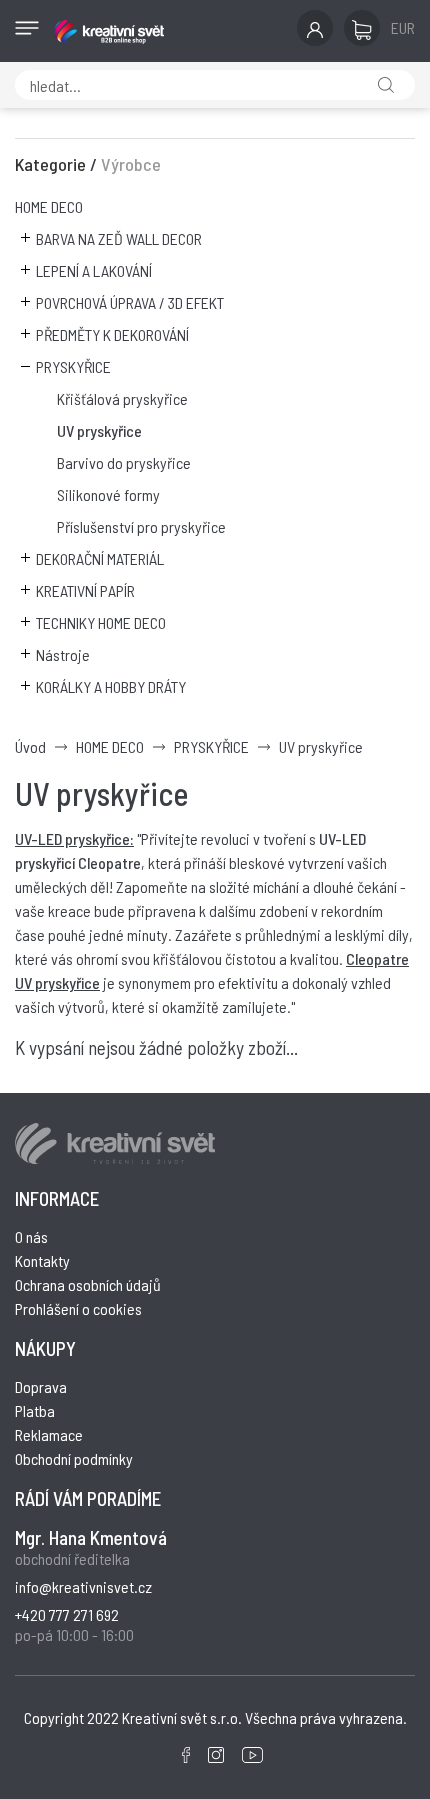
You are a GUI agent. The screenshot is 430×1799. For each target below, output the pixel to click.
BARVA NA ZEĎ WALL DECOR (119, 238)
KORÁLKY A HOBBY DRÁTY (111, 686)
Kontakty (42, 1260)
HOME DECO (49, 206)
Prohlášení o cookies (78, 1308)
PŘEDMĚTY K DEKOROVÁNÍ (112, 334)
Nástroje (63, 654)
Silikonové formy (108, 494)
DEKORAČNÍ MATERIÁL (100, 558)
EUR (403, 27)
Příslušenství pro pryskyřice (141, 526)
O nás (31, 1236)
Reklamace (49, 1434)
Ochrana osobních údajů (88, 1284)
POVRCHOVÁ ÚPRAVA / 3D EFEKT (130, 302)
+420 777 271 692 (67, 1614)
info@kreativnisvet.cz (83, 1586)
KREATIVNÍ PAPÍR (85, 590)
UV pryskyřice (99, 430)
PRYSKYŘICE (73, 366)
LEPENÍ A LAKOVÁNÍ (94, 270)
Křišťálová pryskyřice (122, 398)
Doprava (41, 1386)
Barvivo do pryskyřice (124, 462)
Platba (35, 1410)
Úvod (30, 746)
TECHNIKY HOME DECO (101, 622)
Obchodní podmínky (74, 1458)
